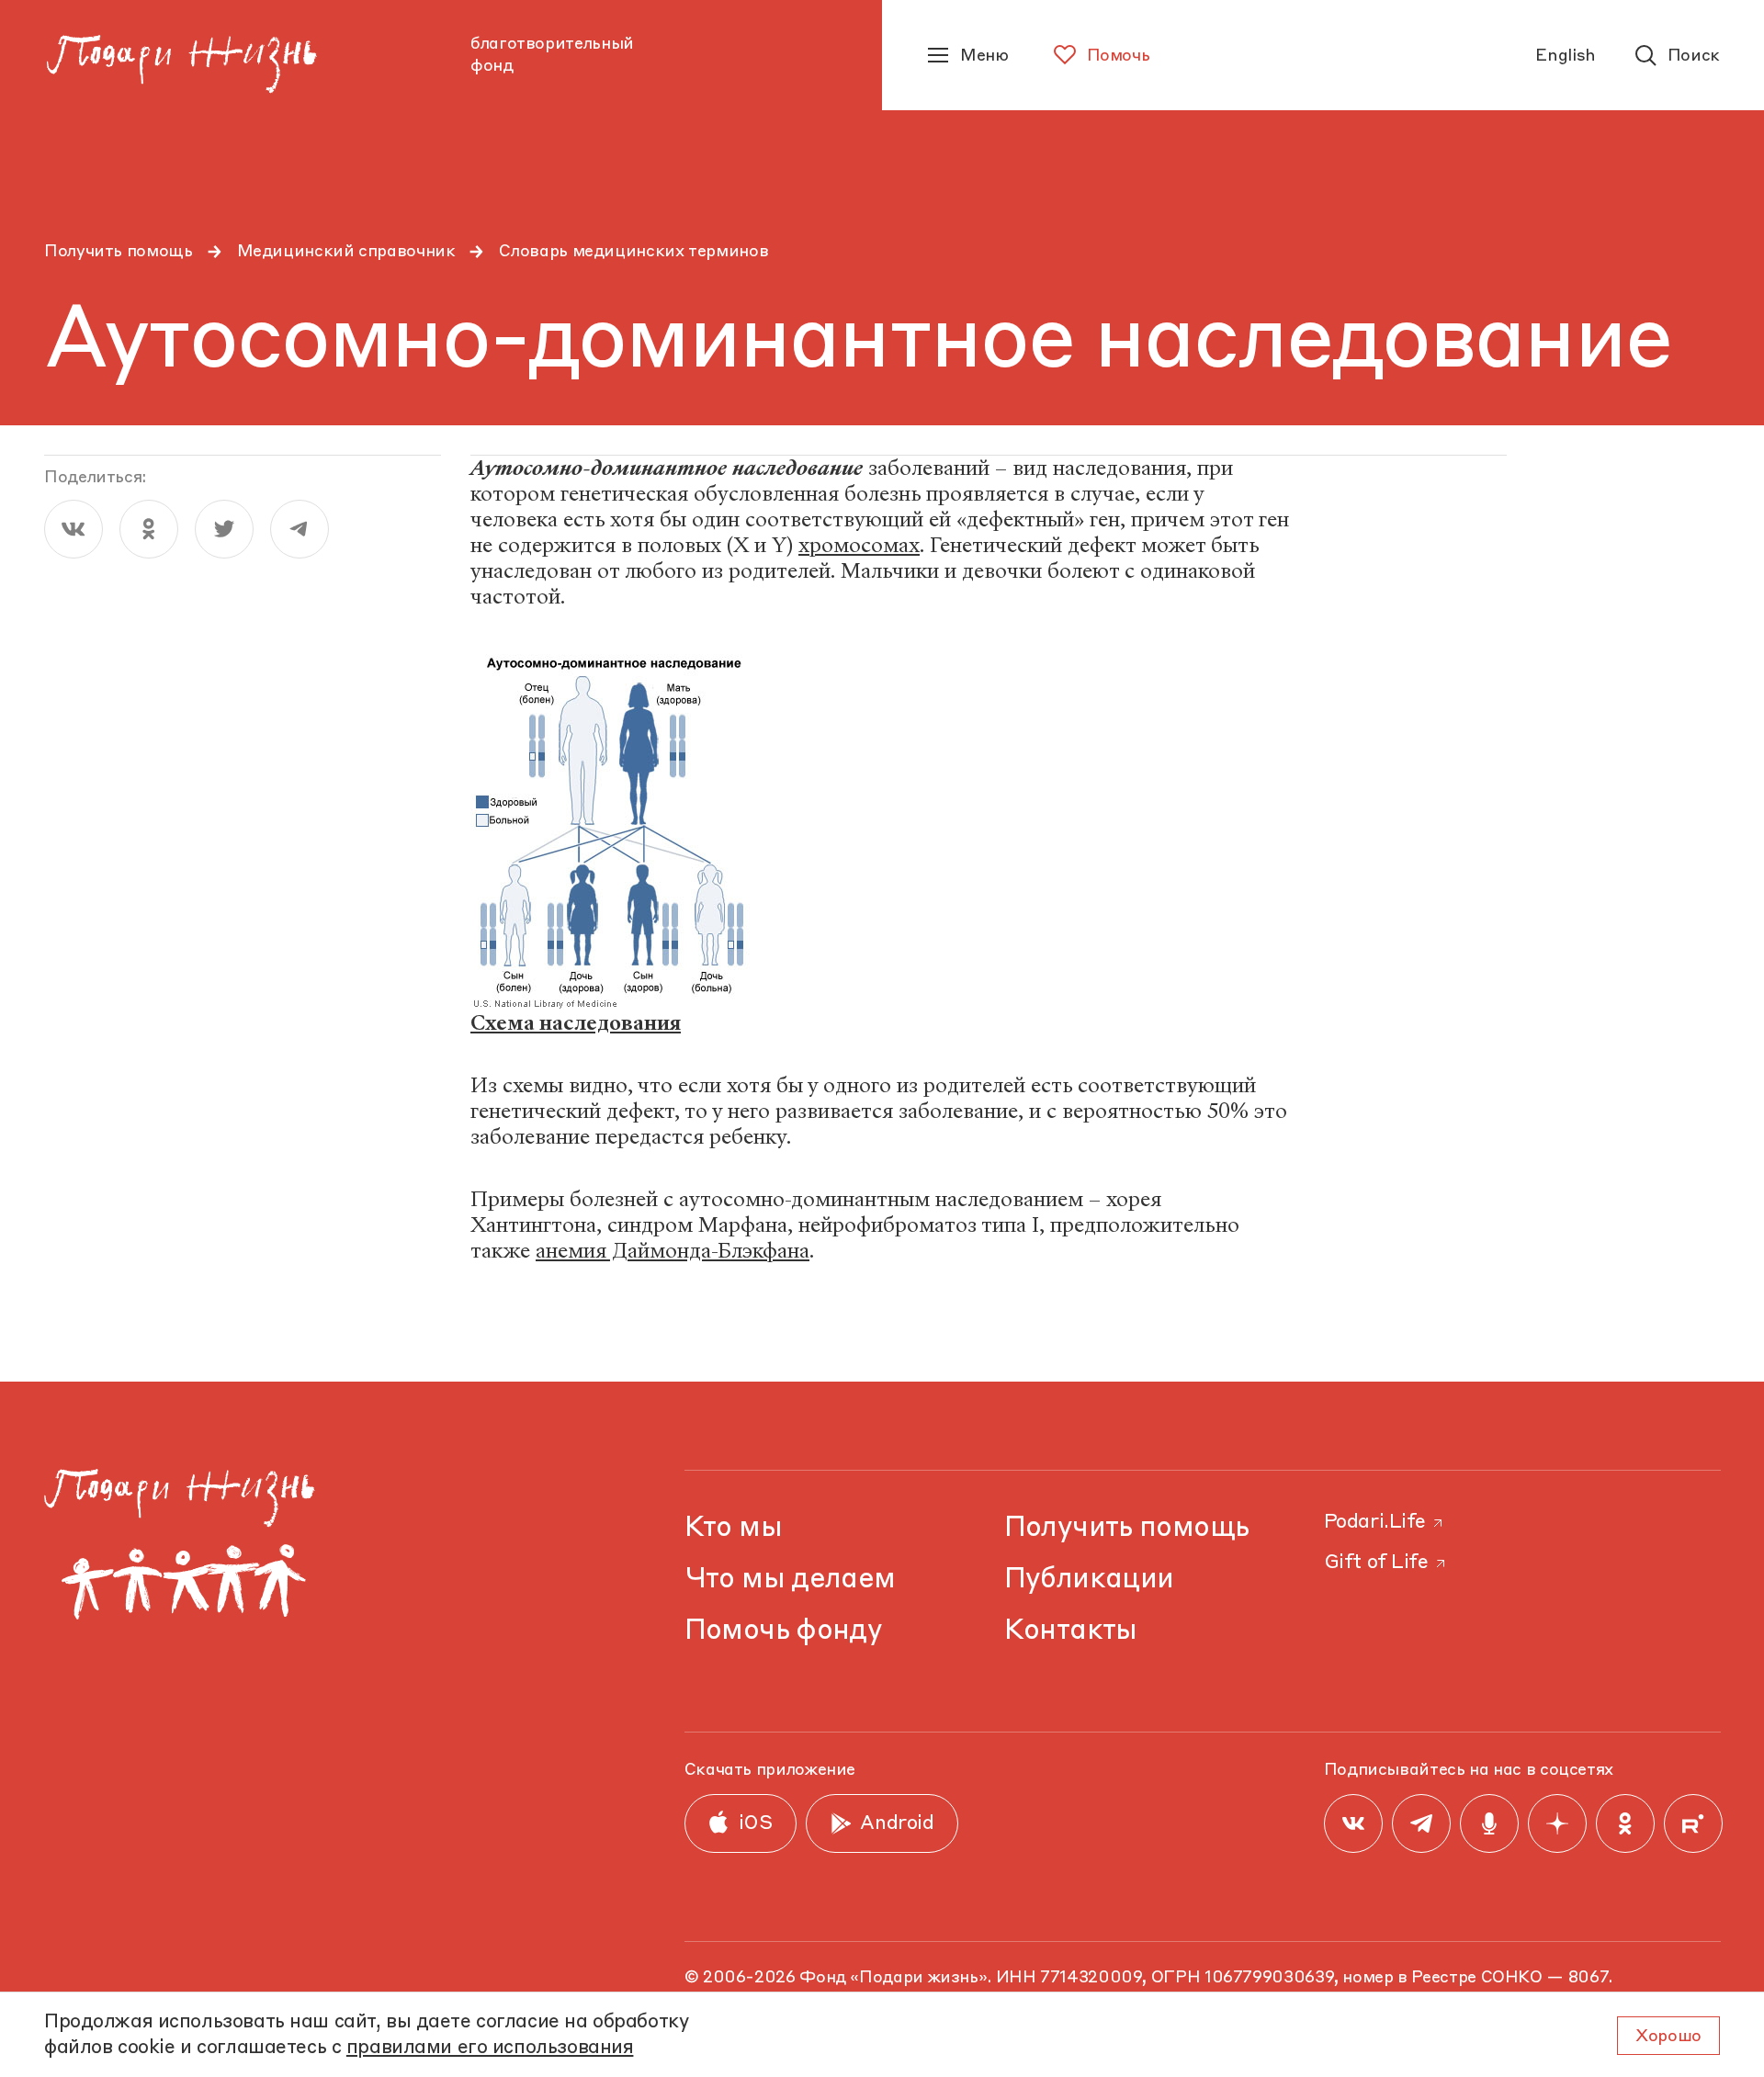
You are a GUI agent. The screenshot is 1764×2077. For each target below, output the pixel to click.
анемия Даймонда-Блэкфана (673, 1251)
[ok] (149, 529)
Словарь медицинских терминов (633, 252)
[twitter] (224, 529)
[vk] (73, 529)
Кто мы (733, 1528)
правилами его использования (490, 2048)
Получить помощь (119, 252)
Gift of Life (1376, 1563)
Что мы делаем (790, 1580)
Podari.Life (1375, 1523)
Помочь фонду (784, 1631)
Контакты (1071, 1631)
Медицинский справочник (346, 252)
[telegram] (300, 529)
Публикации (1089, 1580)
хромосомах (859, 545)
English (1565, 56)
